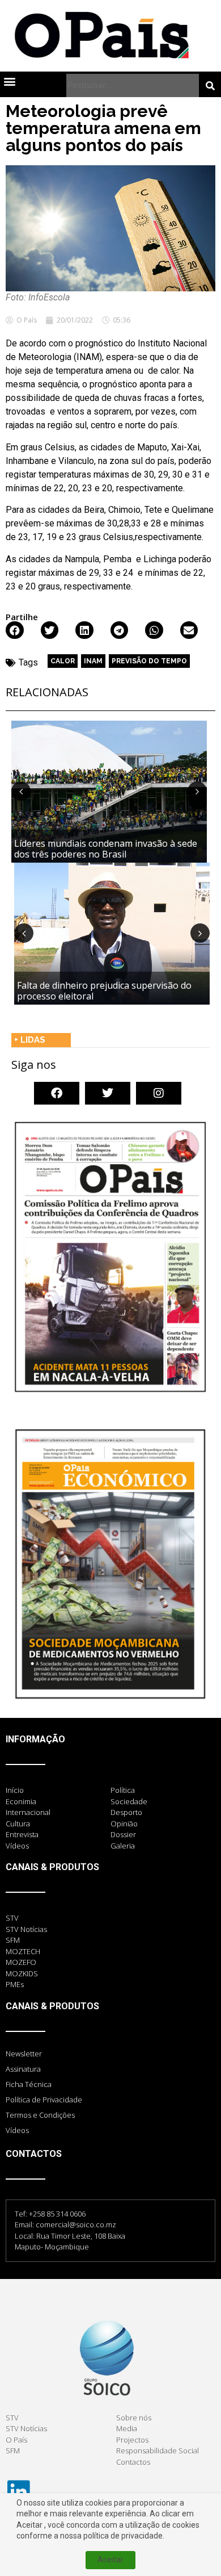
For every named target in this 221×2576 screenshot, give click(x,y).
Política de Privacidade (44, 2100)
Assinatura (23, 2069)
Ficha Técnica (29, 2084)
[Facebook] (57, 1093)
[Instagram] (159, 1093)
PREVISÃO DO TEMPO (149, 661)
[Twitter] (108, 1093)
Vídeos (17, 2130)
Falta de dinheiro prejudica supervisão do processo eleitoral (104, 991)
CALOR (63, 661)
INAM (93, 661)
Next (197, 791)
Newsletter (24, 2054)
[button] (9, 81)
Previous (21, 791)
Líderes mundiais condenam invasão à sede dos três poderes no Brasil (106, 849)
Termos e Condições (40, 2115)
